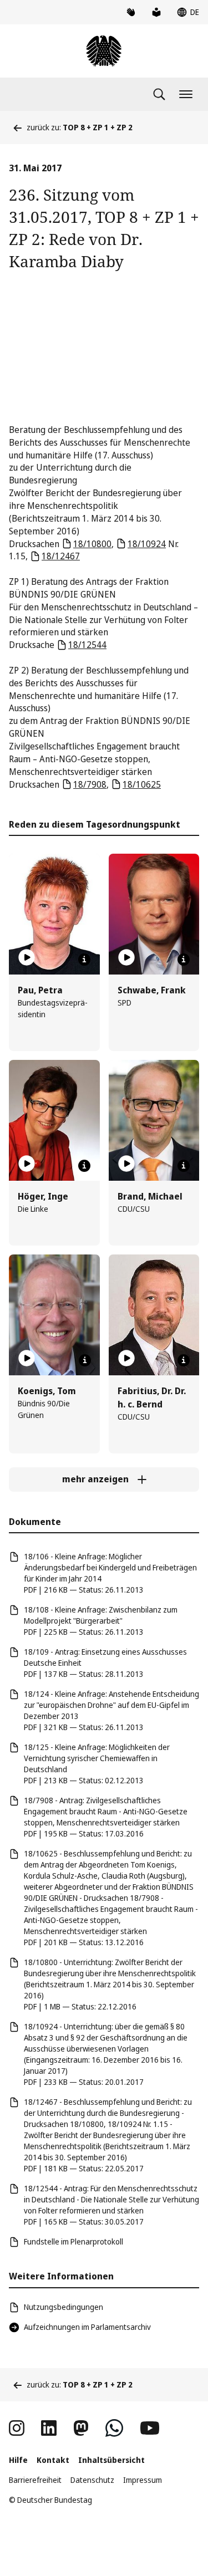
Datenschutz (92, 2480)
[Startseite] (104, 51)
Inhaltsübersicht (111, 2460)
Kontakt (53, 2460)
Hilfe (18, 2460)
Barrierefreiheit (35, 2480)
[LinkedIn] (49, 2428)
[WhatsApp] (114, 2428)
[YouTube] (150, 2428)
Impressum (143, 2480)
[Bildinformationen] (84, 960)
